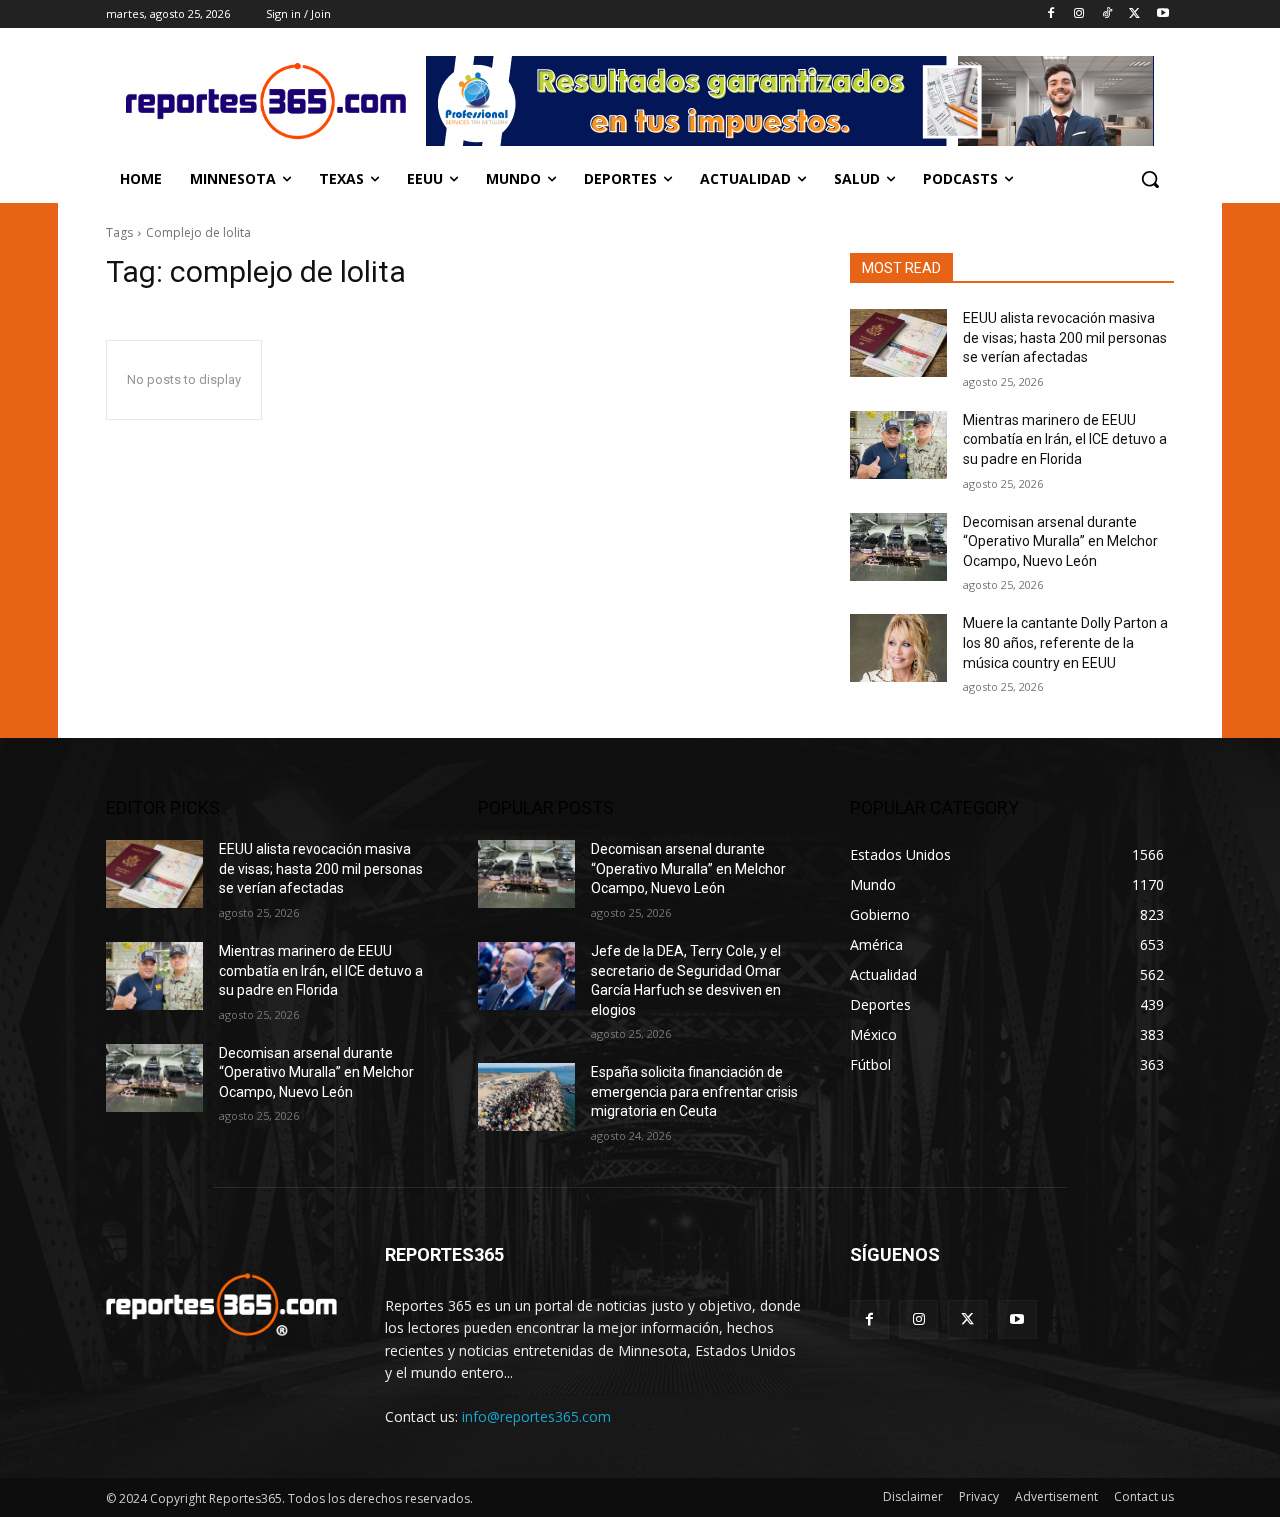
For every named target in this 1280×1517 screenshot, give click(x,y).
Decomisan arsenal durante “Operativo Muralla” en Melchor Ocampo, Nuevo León (1060, 541)
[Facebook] (1051, 14)
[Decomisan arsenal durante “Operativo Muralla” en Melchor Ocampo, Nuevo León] (898, 547)
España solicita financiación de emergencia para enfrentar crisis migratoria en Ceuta (694, 1091)
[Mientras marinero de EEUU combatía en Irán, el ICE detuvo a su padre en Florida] (898, 445)
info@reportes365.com (536, 1416)
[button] (1150, 179)
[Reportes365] (266, 101)
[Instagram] (1079, 14)
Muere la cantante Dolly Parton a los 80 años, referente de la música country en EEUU (1065, 642)
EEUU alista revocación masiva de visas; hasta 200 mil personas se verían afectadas (1065, 337)
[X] (1134, 14)
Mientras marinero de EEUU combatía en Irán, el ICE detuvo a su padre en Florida (1065, 439)
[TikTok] (1107, 14)
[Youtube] (1162, 14)
